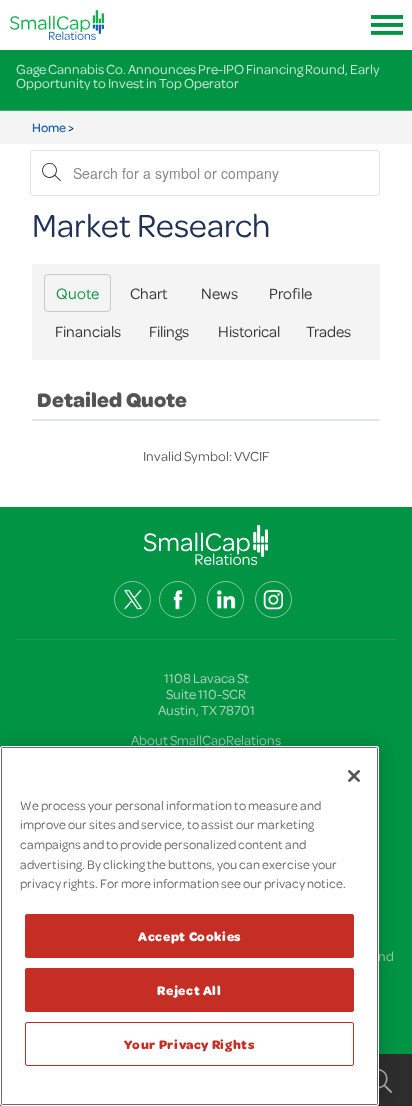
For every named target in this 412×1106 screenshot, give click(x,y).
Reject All (189, 990)
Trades (328, 331)
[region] (189, 926)
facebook (177, 599)
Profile (290, 293)
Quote (77, 293)
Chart (148, 293)
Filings (169, 331)
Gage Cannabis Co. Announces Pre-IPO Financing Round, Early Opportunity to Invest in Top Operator (198, 75)
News (219, 293)
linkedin (225, 599)
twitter (132, 599)
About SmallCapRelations (206, 739)
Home (49, 127)
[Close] (354, 776)
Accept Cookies (189, 936)
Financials (88, 331)
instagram (273, 599)
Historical (249, 331)
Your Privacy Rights (189, 1044)
